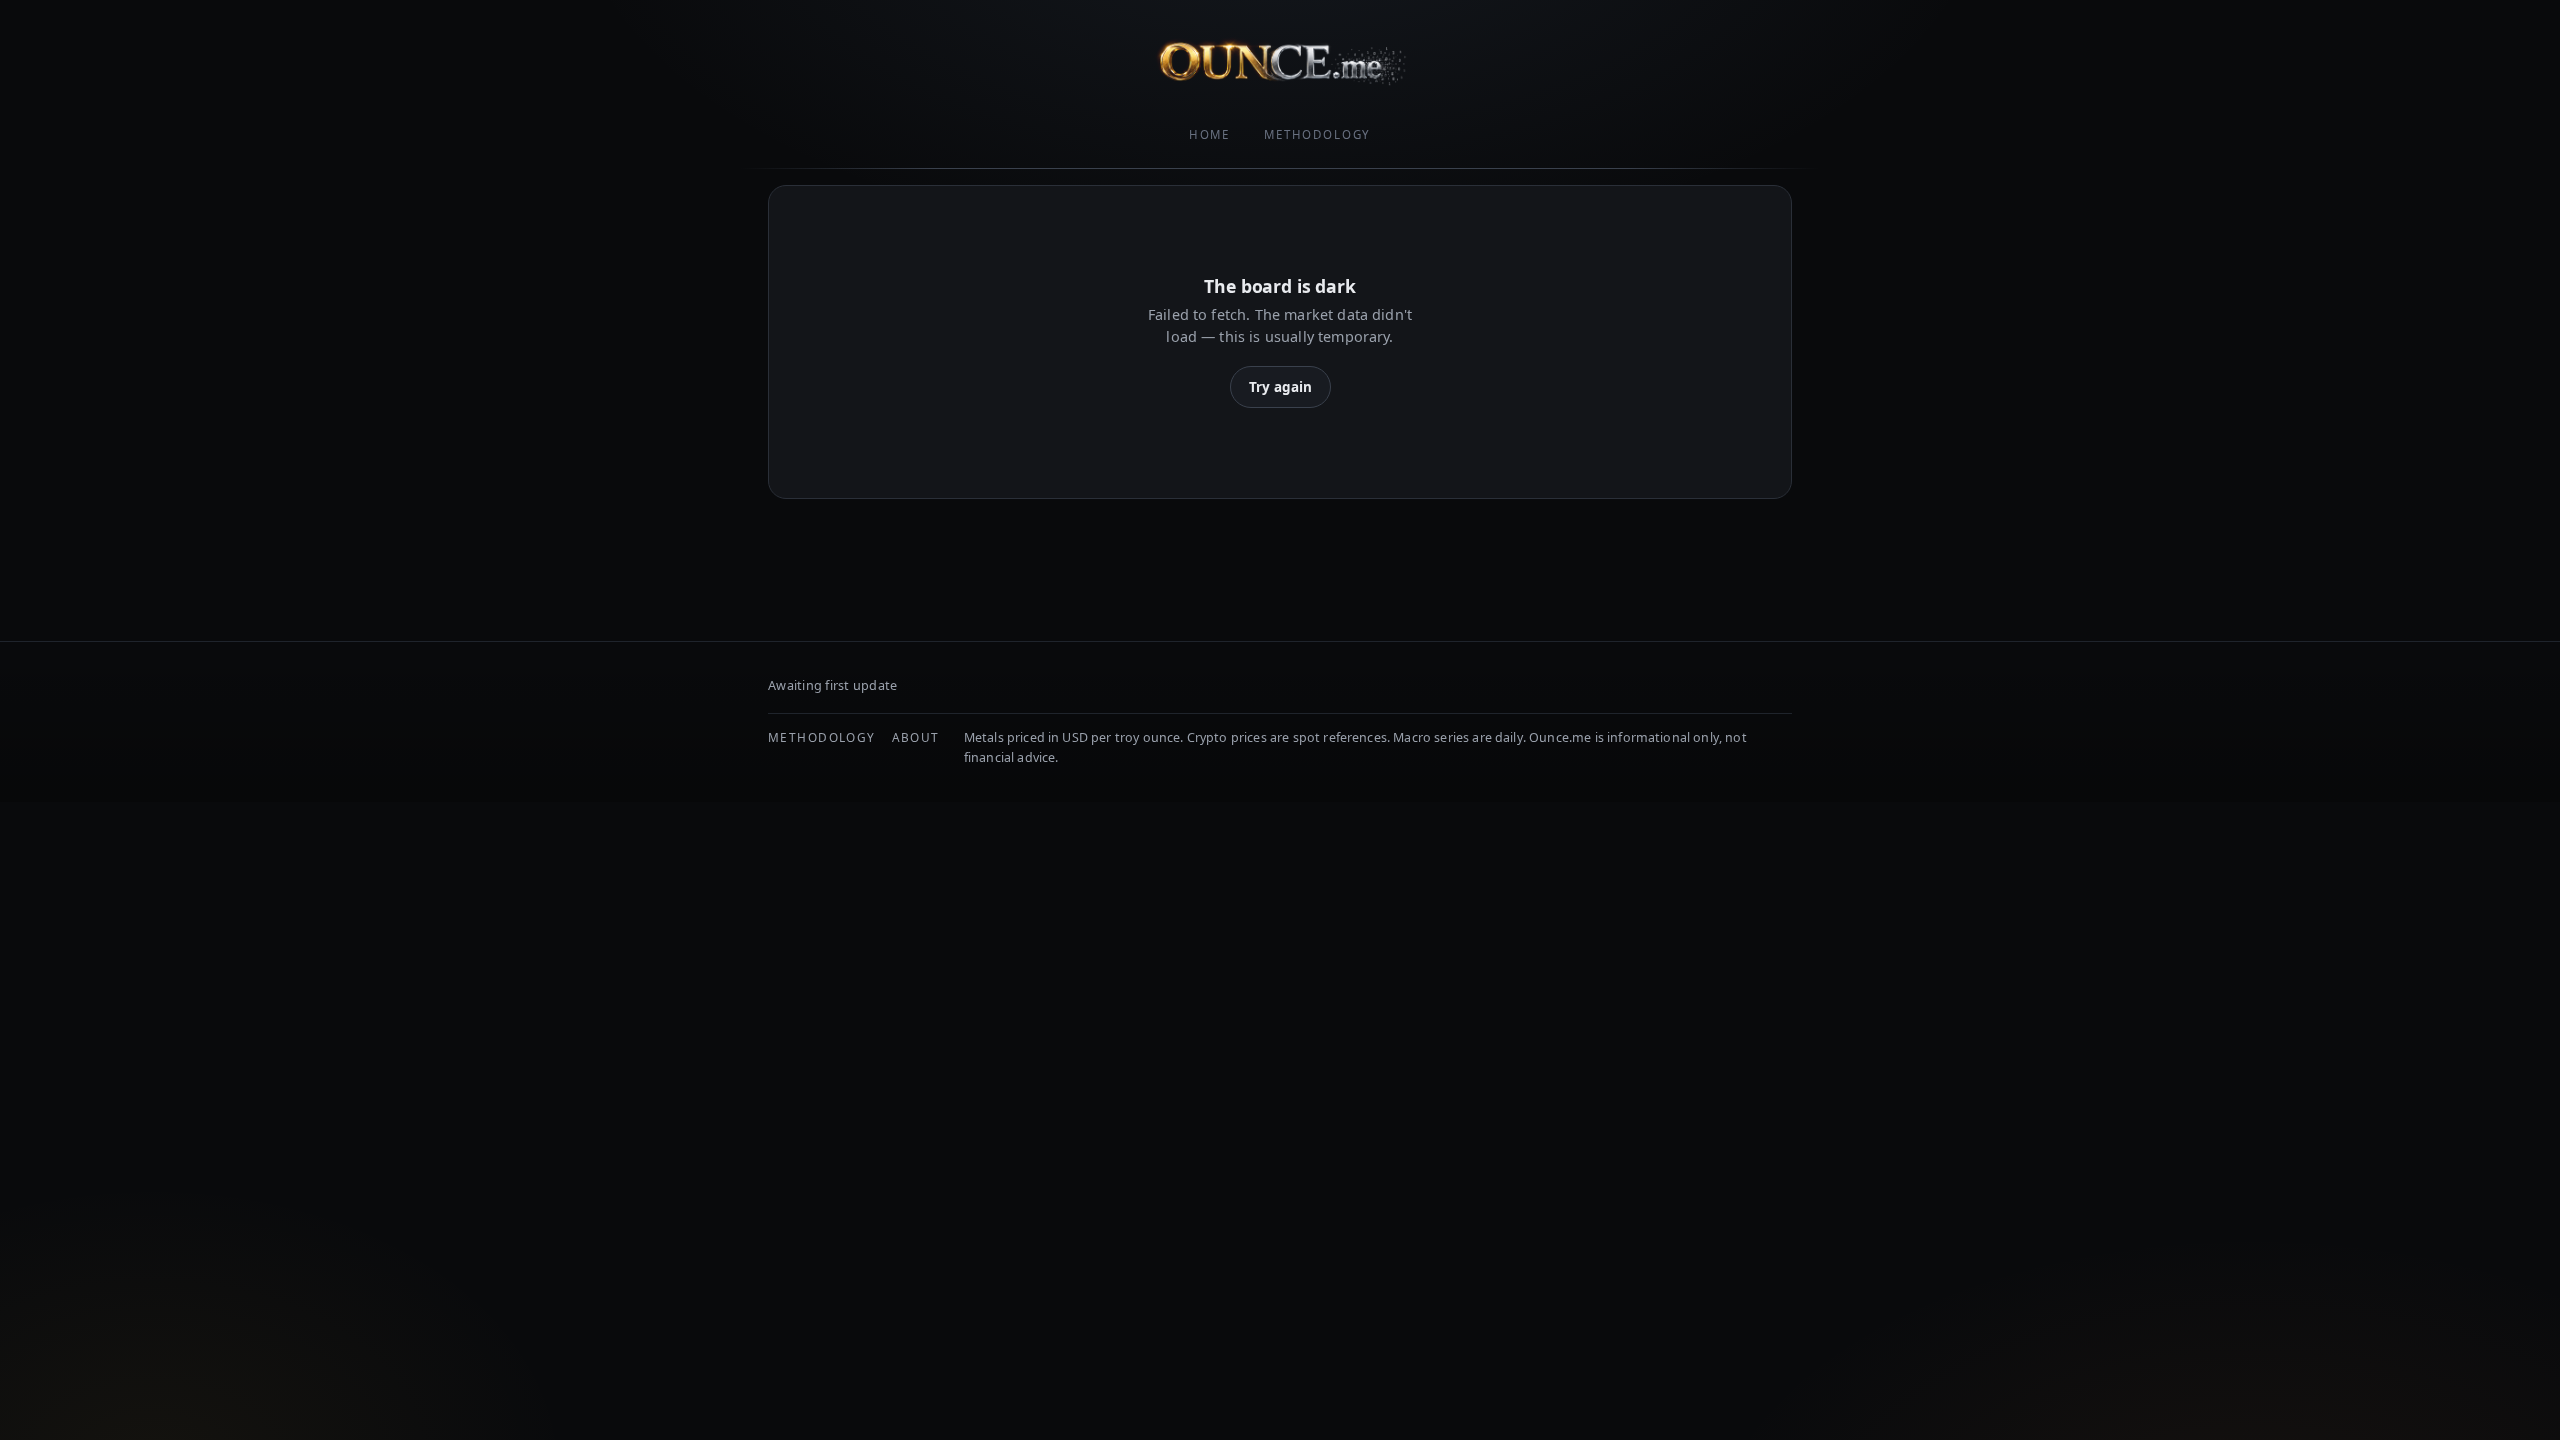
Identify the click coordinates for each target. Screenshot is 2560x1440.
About (916, 737)
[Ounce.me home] (1280, 62)
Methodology (1317, 134)
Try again (1280, 387)
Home (1209, 134)
